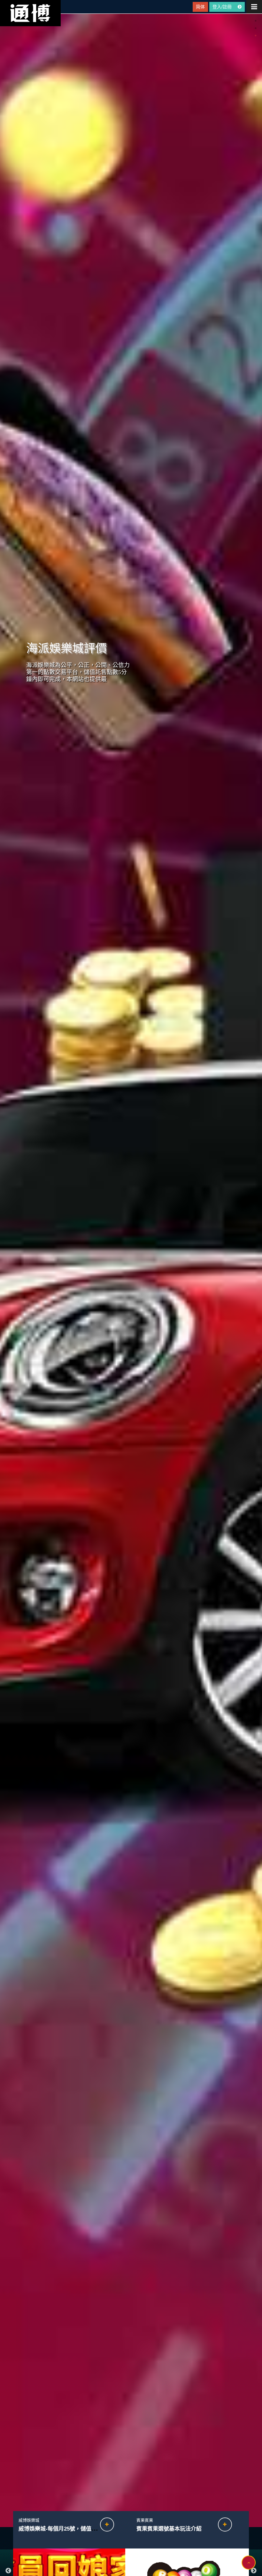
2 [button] (256, 28)
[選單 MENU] (254, 7)
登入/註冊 (223, 7)
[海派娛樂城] (30, 13)
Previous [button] (8, 2571)
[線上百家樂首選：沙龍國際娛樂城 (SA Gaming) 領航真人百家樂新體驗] (191, 2524)
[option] (131, 1270)
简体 (200, 7)
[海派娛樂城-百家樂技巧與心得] (73, 2524)
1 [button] (256, 21)
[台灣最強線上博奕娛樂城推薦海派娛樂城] (131, 1270)
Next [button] (254, 2571)
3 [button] (256, 36)
